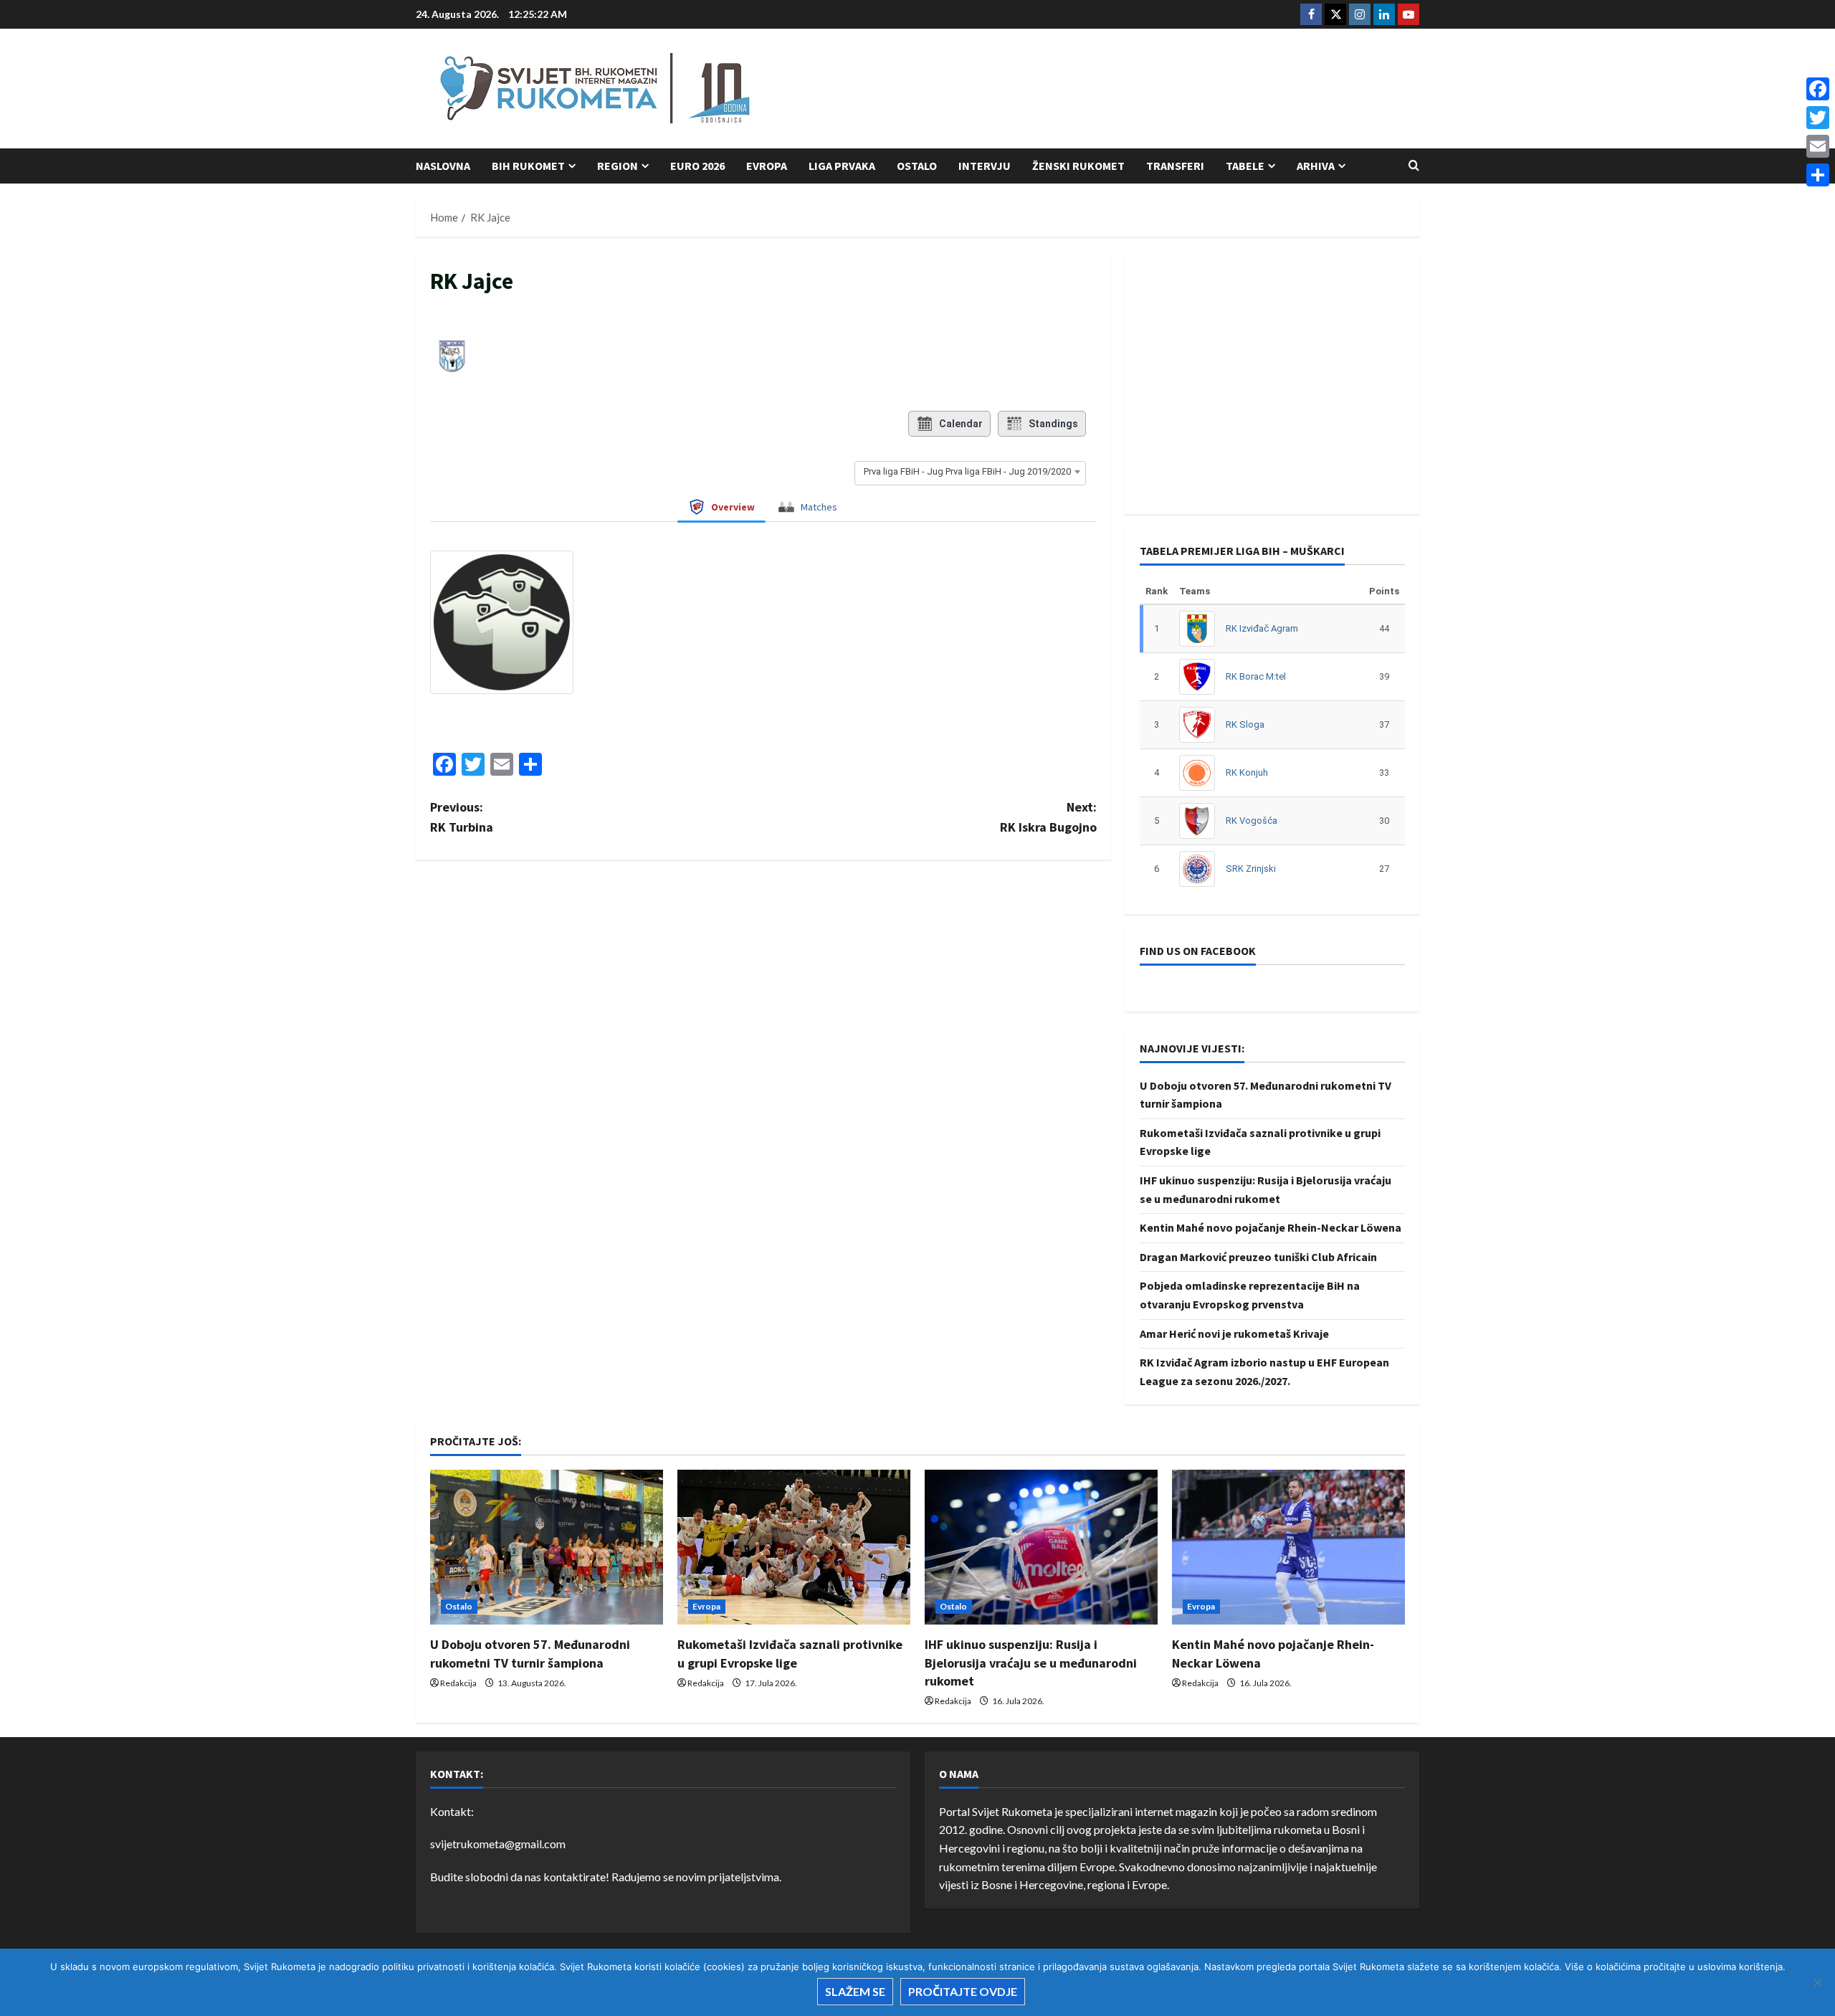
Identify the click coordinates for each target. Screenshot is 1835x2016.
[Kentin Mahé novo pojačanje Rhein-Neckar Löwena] (1288, 1547)
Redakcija (458, 1683)
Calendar (961, 424)
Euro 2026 (697, 166)
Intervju (985, 166)
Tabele (1245, 166)
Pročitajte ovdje (963, 1991)
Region (618, 166)
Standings (1053, 424)
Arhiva (1316, 166)
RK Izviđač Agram (1262, 628)
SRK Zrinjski (1251, 869)
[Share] (1818, 175)
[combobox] (970, 472)
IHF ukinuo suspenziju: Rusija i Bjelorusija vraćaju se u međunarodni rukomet (1031, 1662)
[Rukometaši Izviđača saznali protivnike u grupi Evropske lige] (794, 1547)
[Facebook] (1818, 89)
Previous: (462, 817)
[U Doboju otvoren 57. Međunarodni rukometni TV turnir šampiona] (547, 1547)
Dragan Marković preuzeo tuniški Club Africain (1258, 1257)
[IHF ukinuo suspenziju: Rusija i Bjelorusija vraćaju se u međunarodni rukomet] (1041, 1547)
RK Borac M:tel (1256, 676)
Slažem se (855, 1991)
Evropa (767, 166)
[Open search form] (1414, 166)
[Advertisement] (1158, 90)
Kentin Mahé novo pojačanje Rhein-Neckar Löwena (1271, 1227)
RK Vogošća (1252, 821)
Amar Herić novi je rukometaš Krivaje (1234, 1333)
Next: (1048, 817)
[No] (1817, 1982)
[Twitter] (1818, 118)
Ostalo (917, 166)
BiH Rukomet (528, 166)
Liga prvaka (842, 166)
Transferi (1175, 166)
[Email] (1818, 146)
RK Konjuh (1247, 772)
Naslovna (443, 166)
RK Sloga (1245, 724)
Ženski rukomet (1078, 166)
